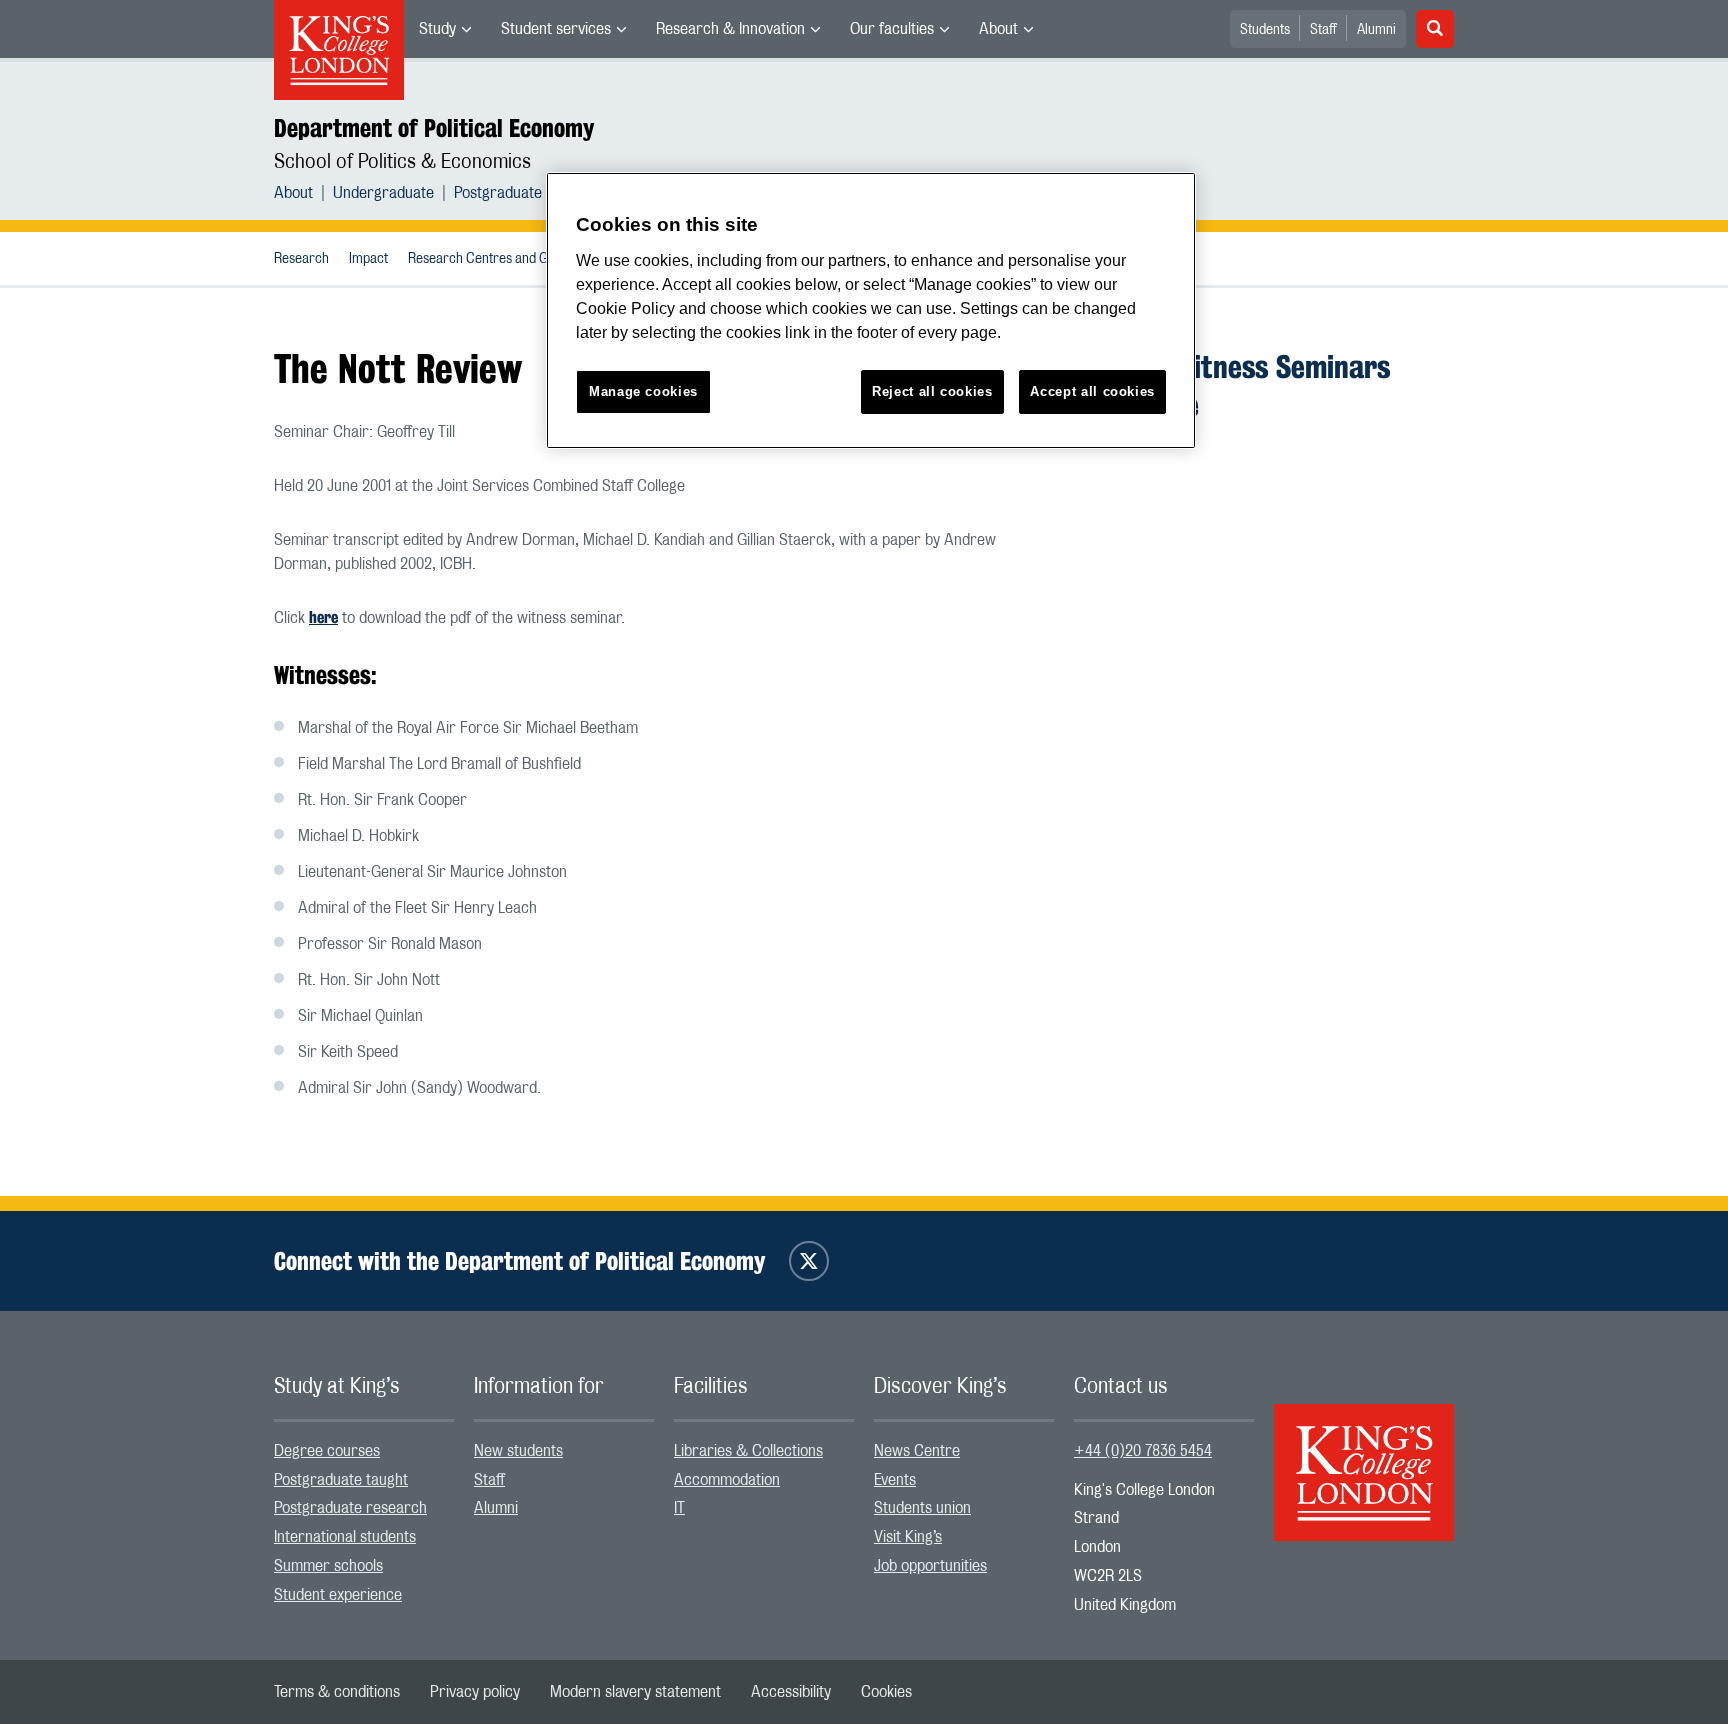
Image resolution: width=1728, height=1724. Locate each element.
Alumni (1376, 30)
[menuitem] (445, 29)
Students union (922, 1508)
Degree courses (327, 1451)
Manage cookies (643, 391)
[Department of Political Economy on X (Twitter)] (809, 1261)
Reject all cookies (932, 391)
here (323, 617)
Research (301, 259)
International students (345, 1537)
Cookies (886, 1692)
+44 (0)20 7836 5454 (1143, 1451)
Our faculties (892, 29)
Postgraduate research (350, 1508)
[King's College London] (1364, 1455)
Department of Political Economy (434, 128)
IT (679, 1508)
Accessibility (791, 1692)
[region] (871, 310)
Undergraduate (383, 193)
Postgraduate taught (341, 1480)
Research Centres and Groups (494, 259)
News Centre (917, 1451)
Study (437, 29)
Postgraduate (498, 193)
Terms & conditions (337, 1692)
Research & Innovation (730, 29)
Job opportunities (930, 1566)
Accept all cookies (1092, 391)
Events (895, 1480)
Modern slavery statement (635, 1692)
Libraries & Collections (748, 1451)
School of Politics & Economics (402, 162)
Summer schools (328, 1566)
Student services (556, 29)
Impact (368, 259)
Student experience (338, 1595)
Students (1265, 30)
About (998, 29)
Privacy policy (475, 1692)
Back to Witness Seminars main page (1232, 385)
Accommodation (727, 1480)
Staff (1323, 30)
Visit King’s (908, 1537)
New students (518, 1451)
